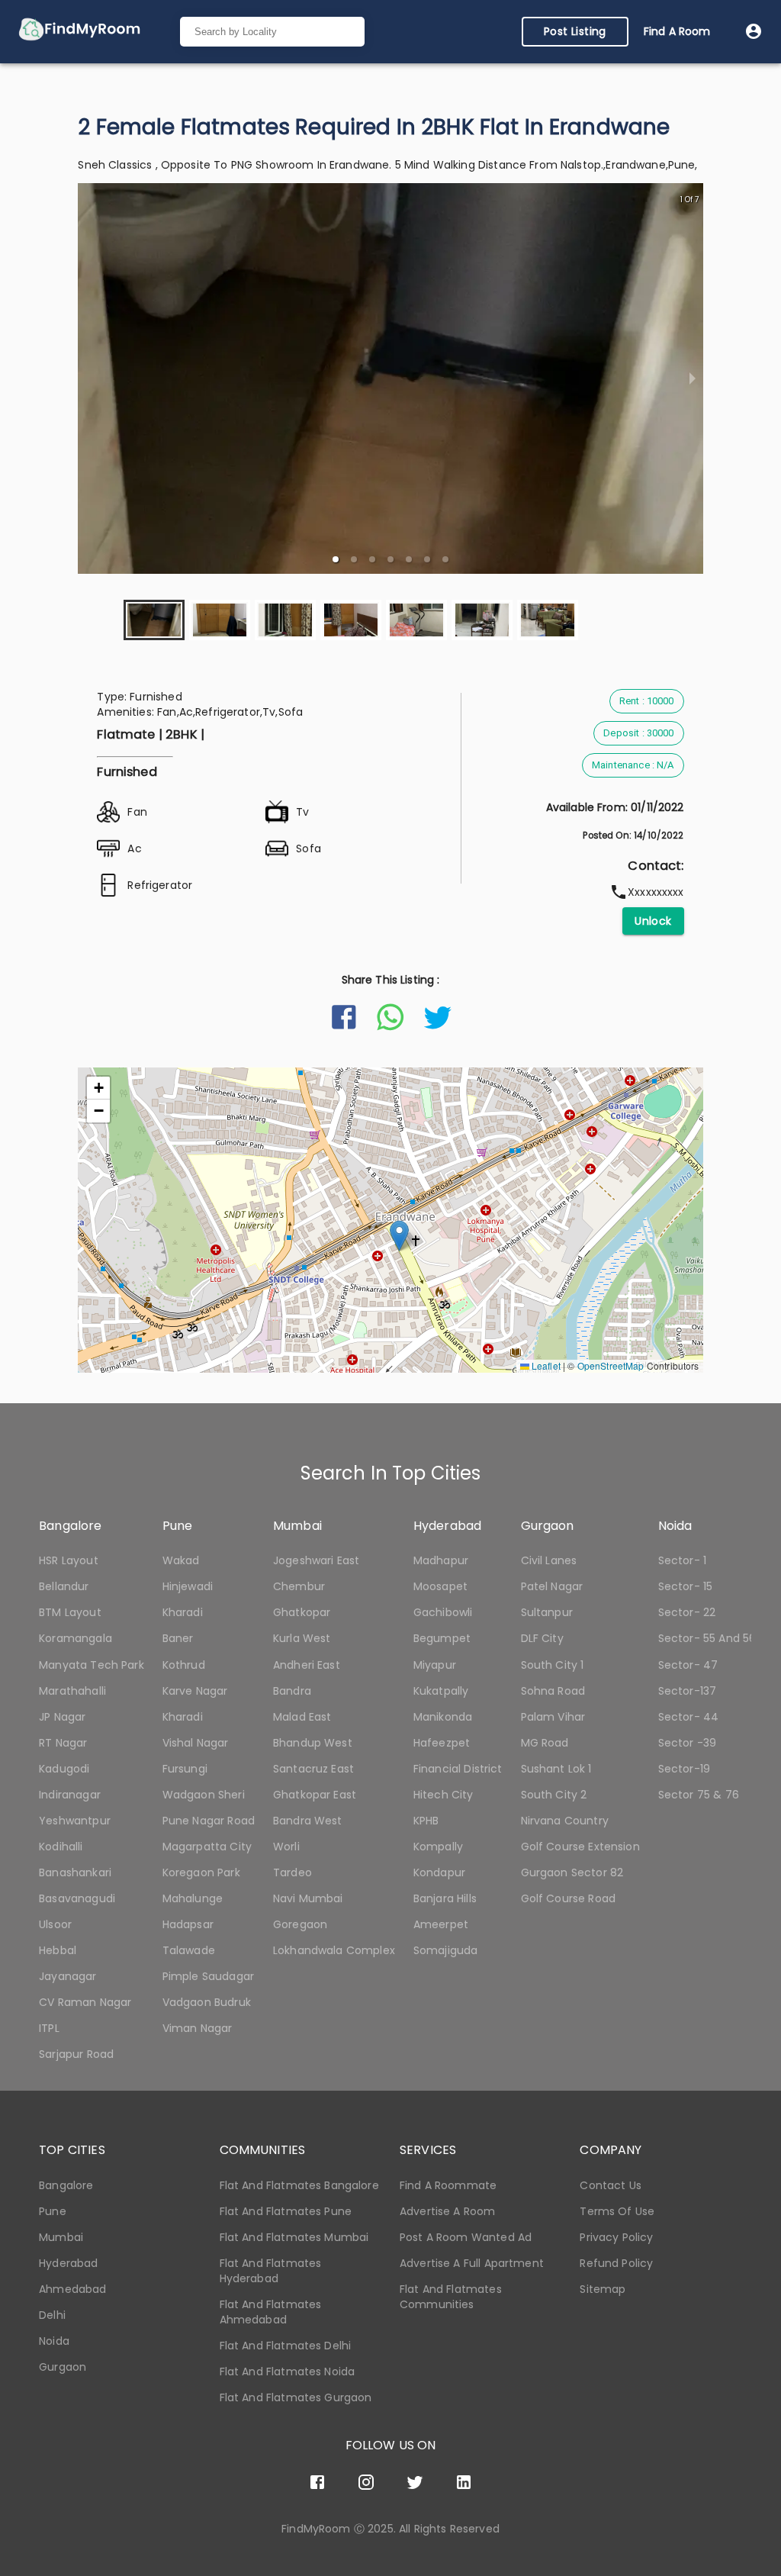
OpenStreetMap (611, 1365)
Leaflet (545, 1365)
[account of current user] (754, 31)
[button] (336, 559)
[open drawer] (79, 32)
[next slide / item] (693, 378)
